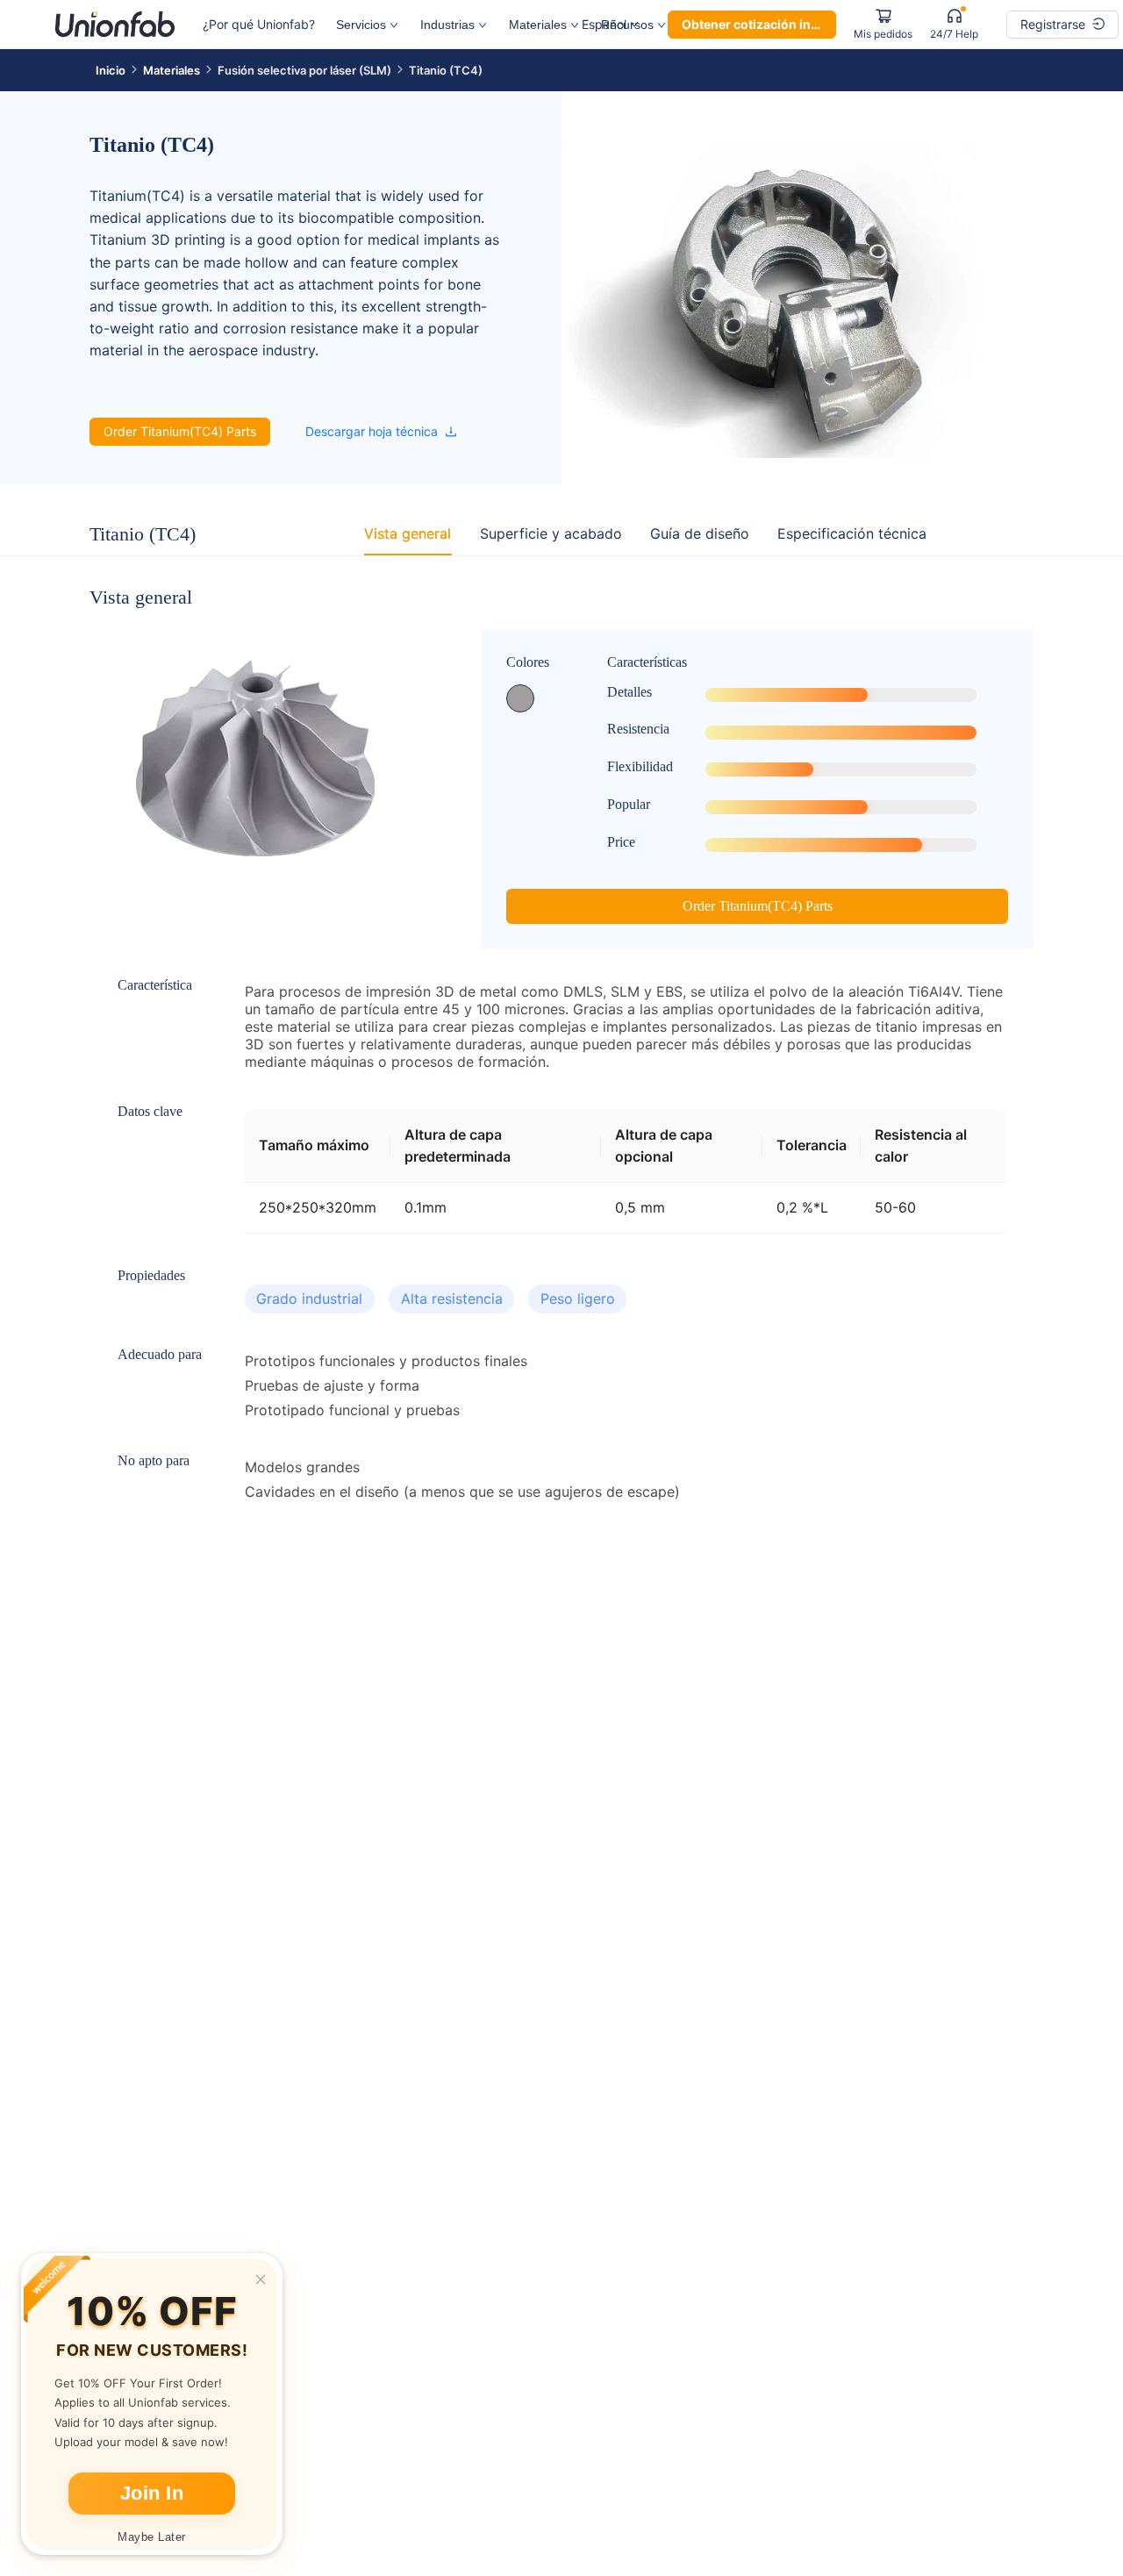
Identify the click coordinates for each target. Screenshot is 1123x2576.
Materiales (538, 25)
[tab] (408, 534)
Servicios (361, 25)
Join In (152, 2493)
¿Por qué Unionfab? (259, 24)
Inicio (111, 70)
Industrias (447, 25)
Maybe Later (152, 2537)
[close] (261, 2279)
